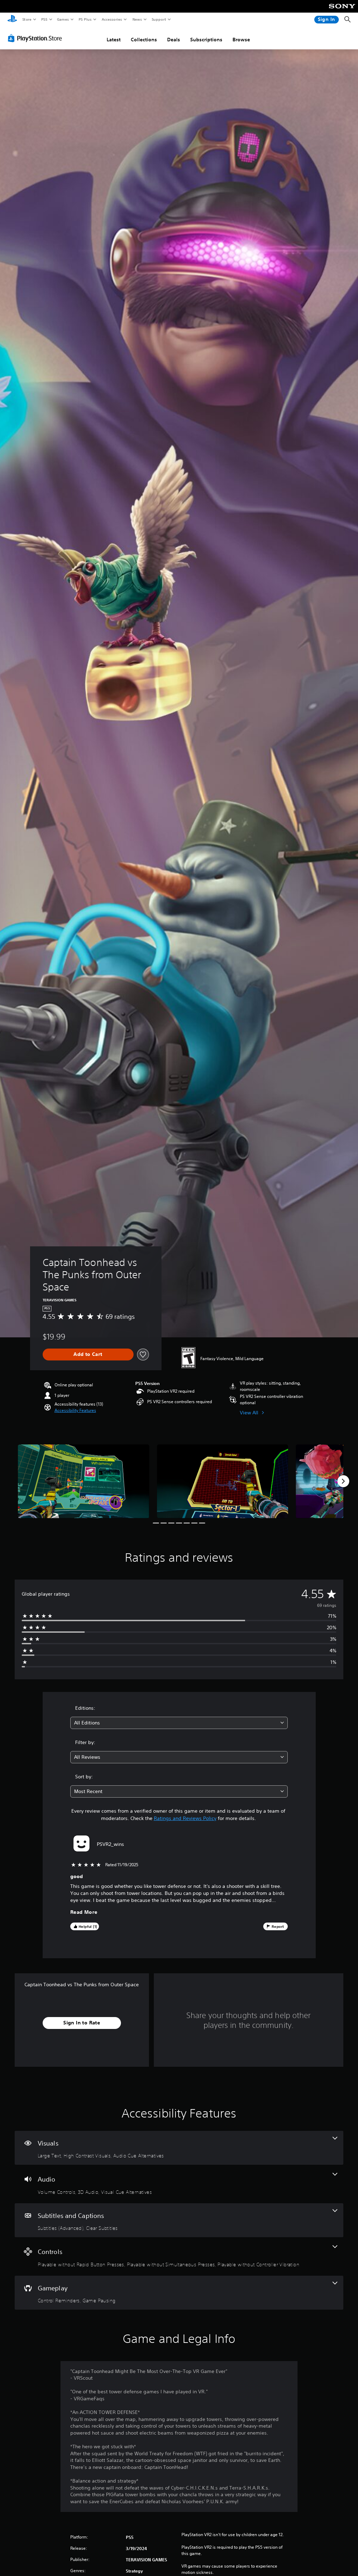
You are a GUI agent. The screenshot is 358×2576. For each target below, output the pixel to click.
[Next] (343, 1481)
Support (159, 19)
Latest (114, 40)
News (137, 19)
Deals (174, 40)
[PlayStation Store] (36, 38)
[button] (75, 1410)
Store (27, 19)
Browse (241, 40)
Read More (84, 1912)
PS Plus (85, 19)
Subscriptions (206, 40)
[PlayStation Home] (12, 20)
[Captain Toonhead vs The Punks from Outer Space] (84, 1481)
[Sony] (342, 11)
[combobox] (179, 1723)
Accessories (112, 19)
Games (63, 19)
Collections (144, 40)
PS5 (44, 19)
